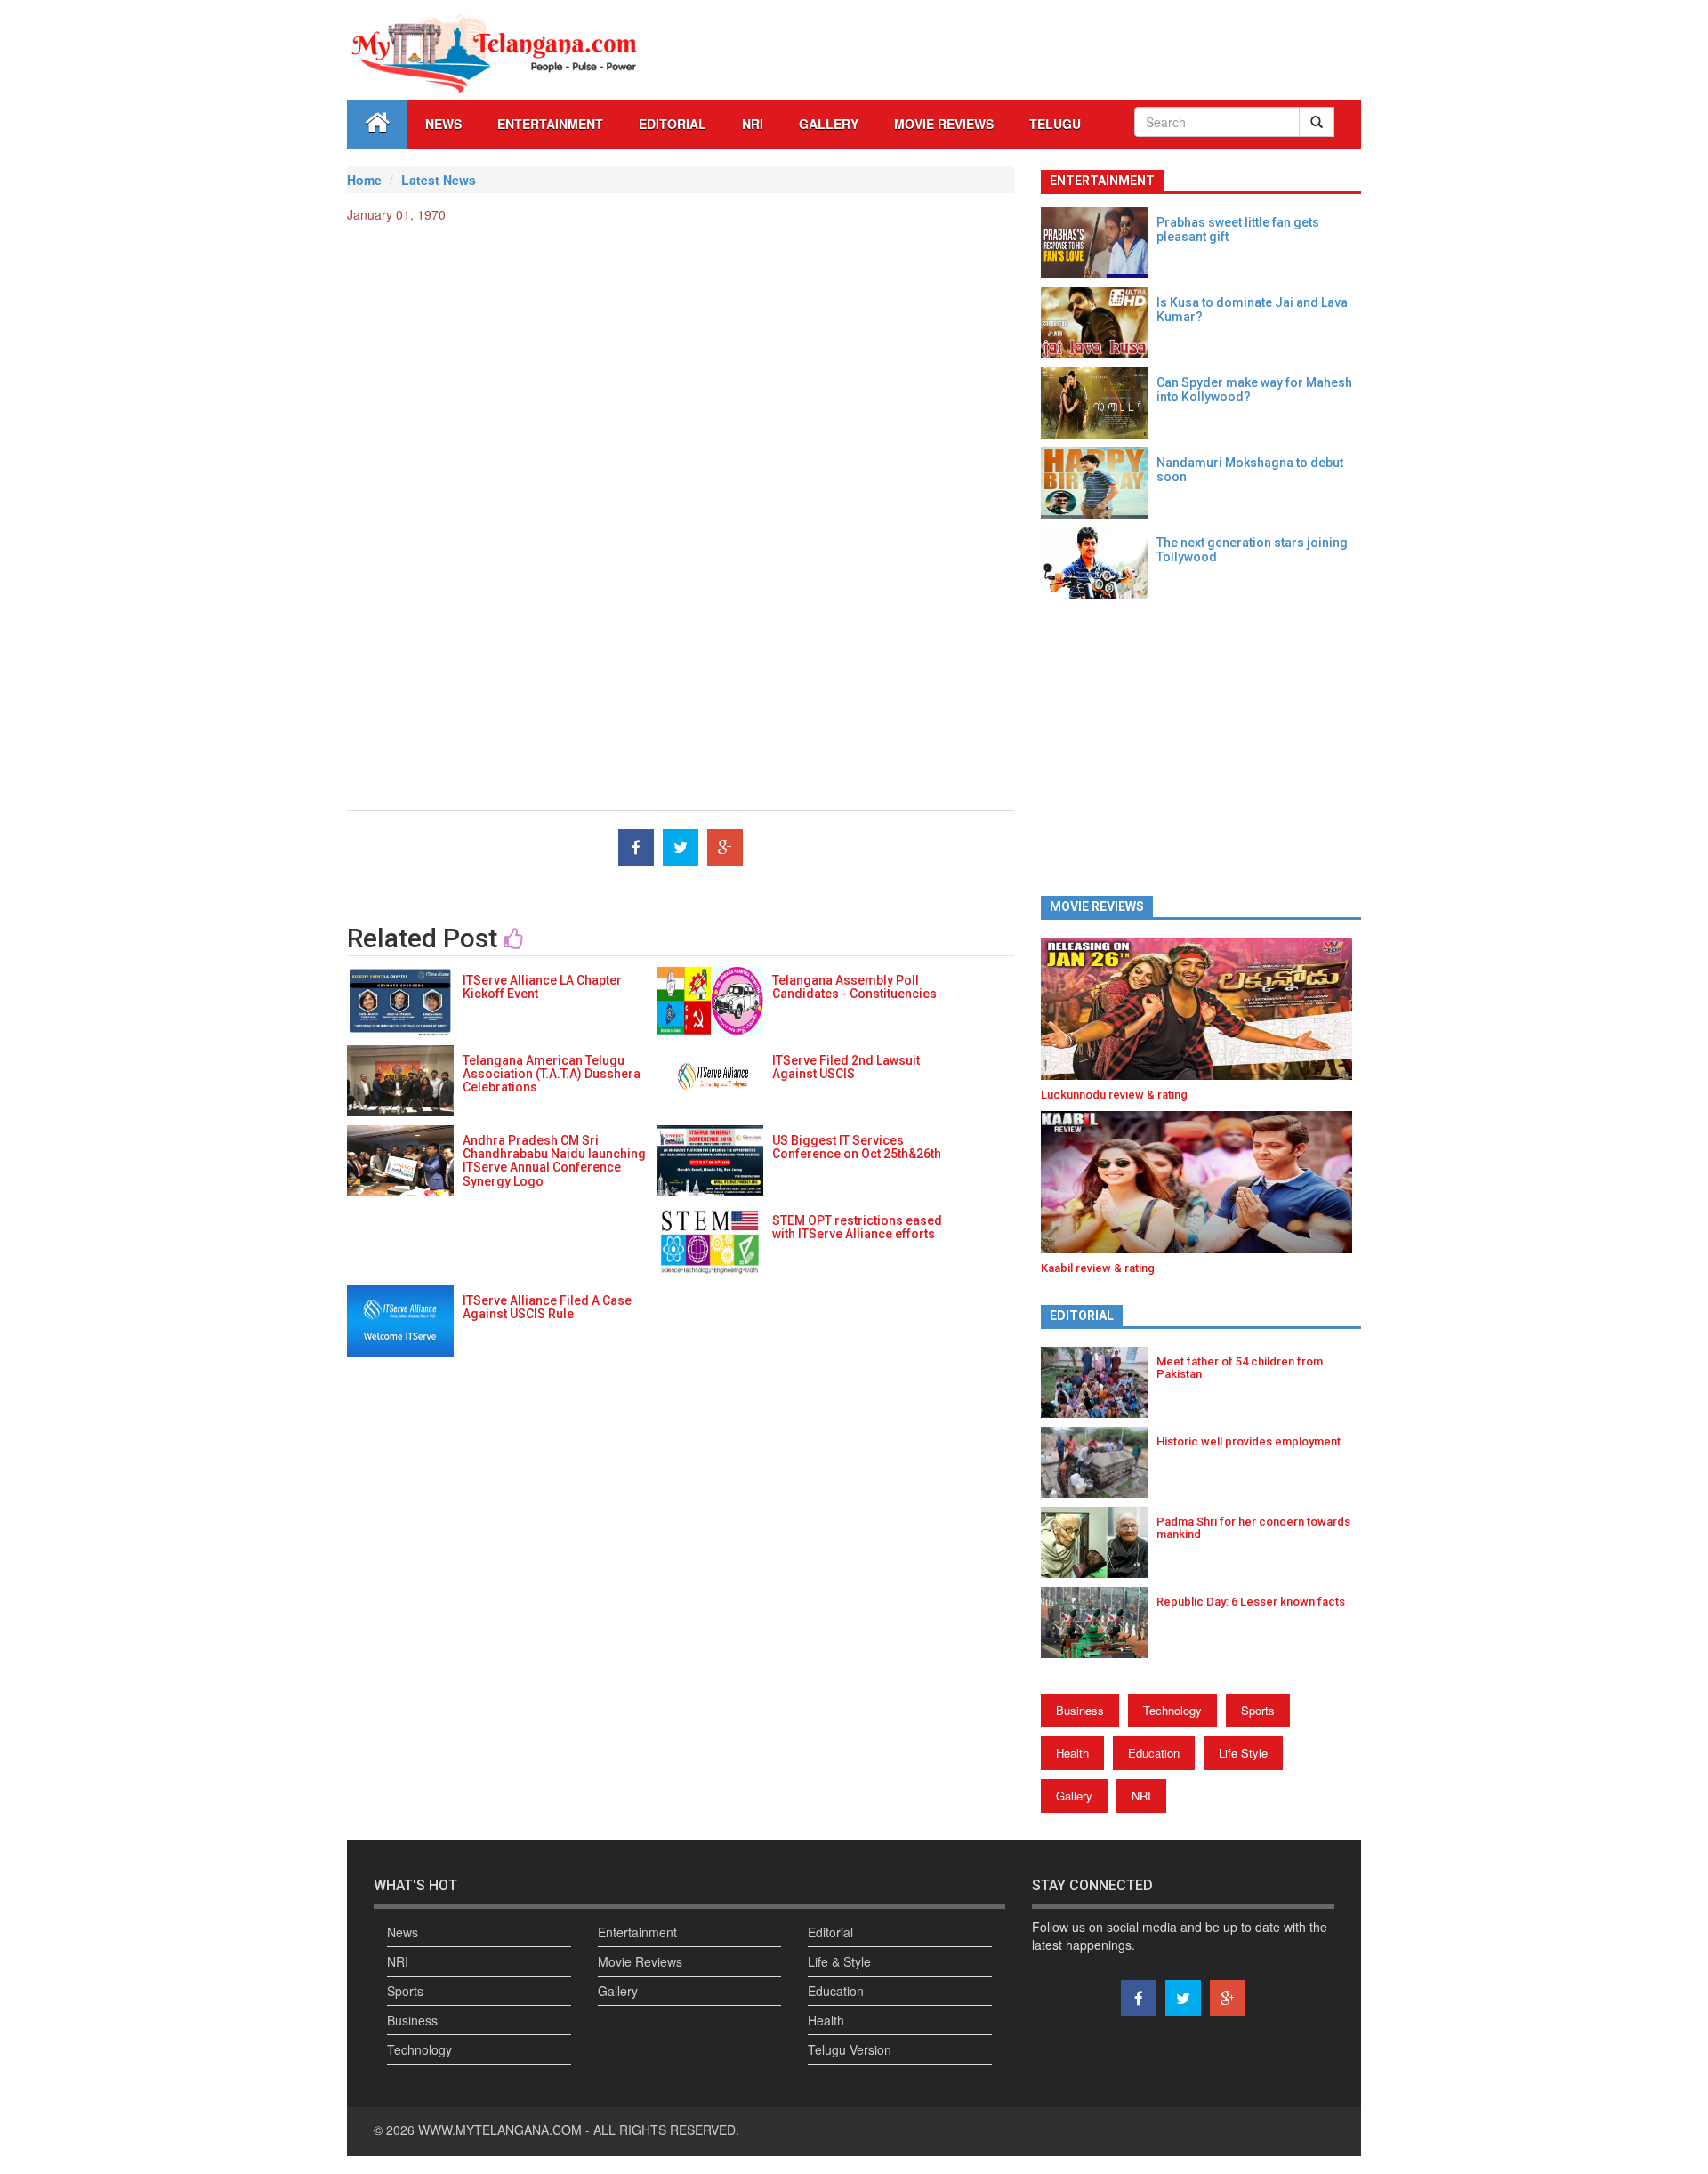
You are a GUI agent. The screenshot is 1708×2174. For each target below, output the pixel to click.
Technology (1172, 1710)
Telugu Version (850, 2049)
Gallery (1074, 1796)
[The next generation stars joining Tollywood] (1099, 563)
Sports (1258, 1710)
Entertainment (550, 124)
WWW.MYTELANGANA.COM (502, 2130)
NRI (753, 124)
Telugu (1055, 124)
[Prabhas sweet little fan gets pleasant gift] (1099, 243)
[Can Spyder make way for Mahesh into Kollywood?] (1099, 403)
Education (1154, 1753)
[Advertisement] (681, 366)
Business (1080, 1710)
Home (364, 180)
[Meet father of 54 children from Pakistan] (1099, 1382)
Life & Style (839, 1961)
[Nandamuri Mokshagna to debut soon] (1099, 483)
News (443, 124)
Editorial (673, 124)
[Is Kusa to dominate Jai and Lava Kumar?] (1099, 323)
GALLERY (829, 124)
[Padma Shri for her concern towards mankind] (1099, 1542)
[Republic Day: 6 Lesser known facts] (1099, 1622)
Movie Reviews (944, 124)
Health (1072, 1753)
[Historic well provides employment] (1099, 1462)
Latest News (439, 180)
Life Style (1243, 1753)
